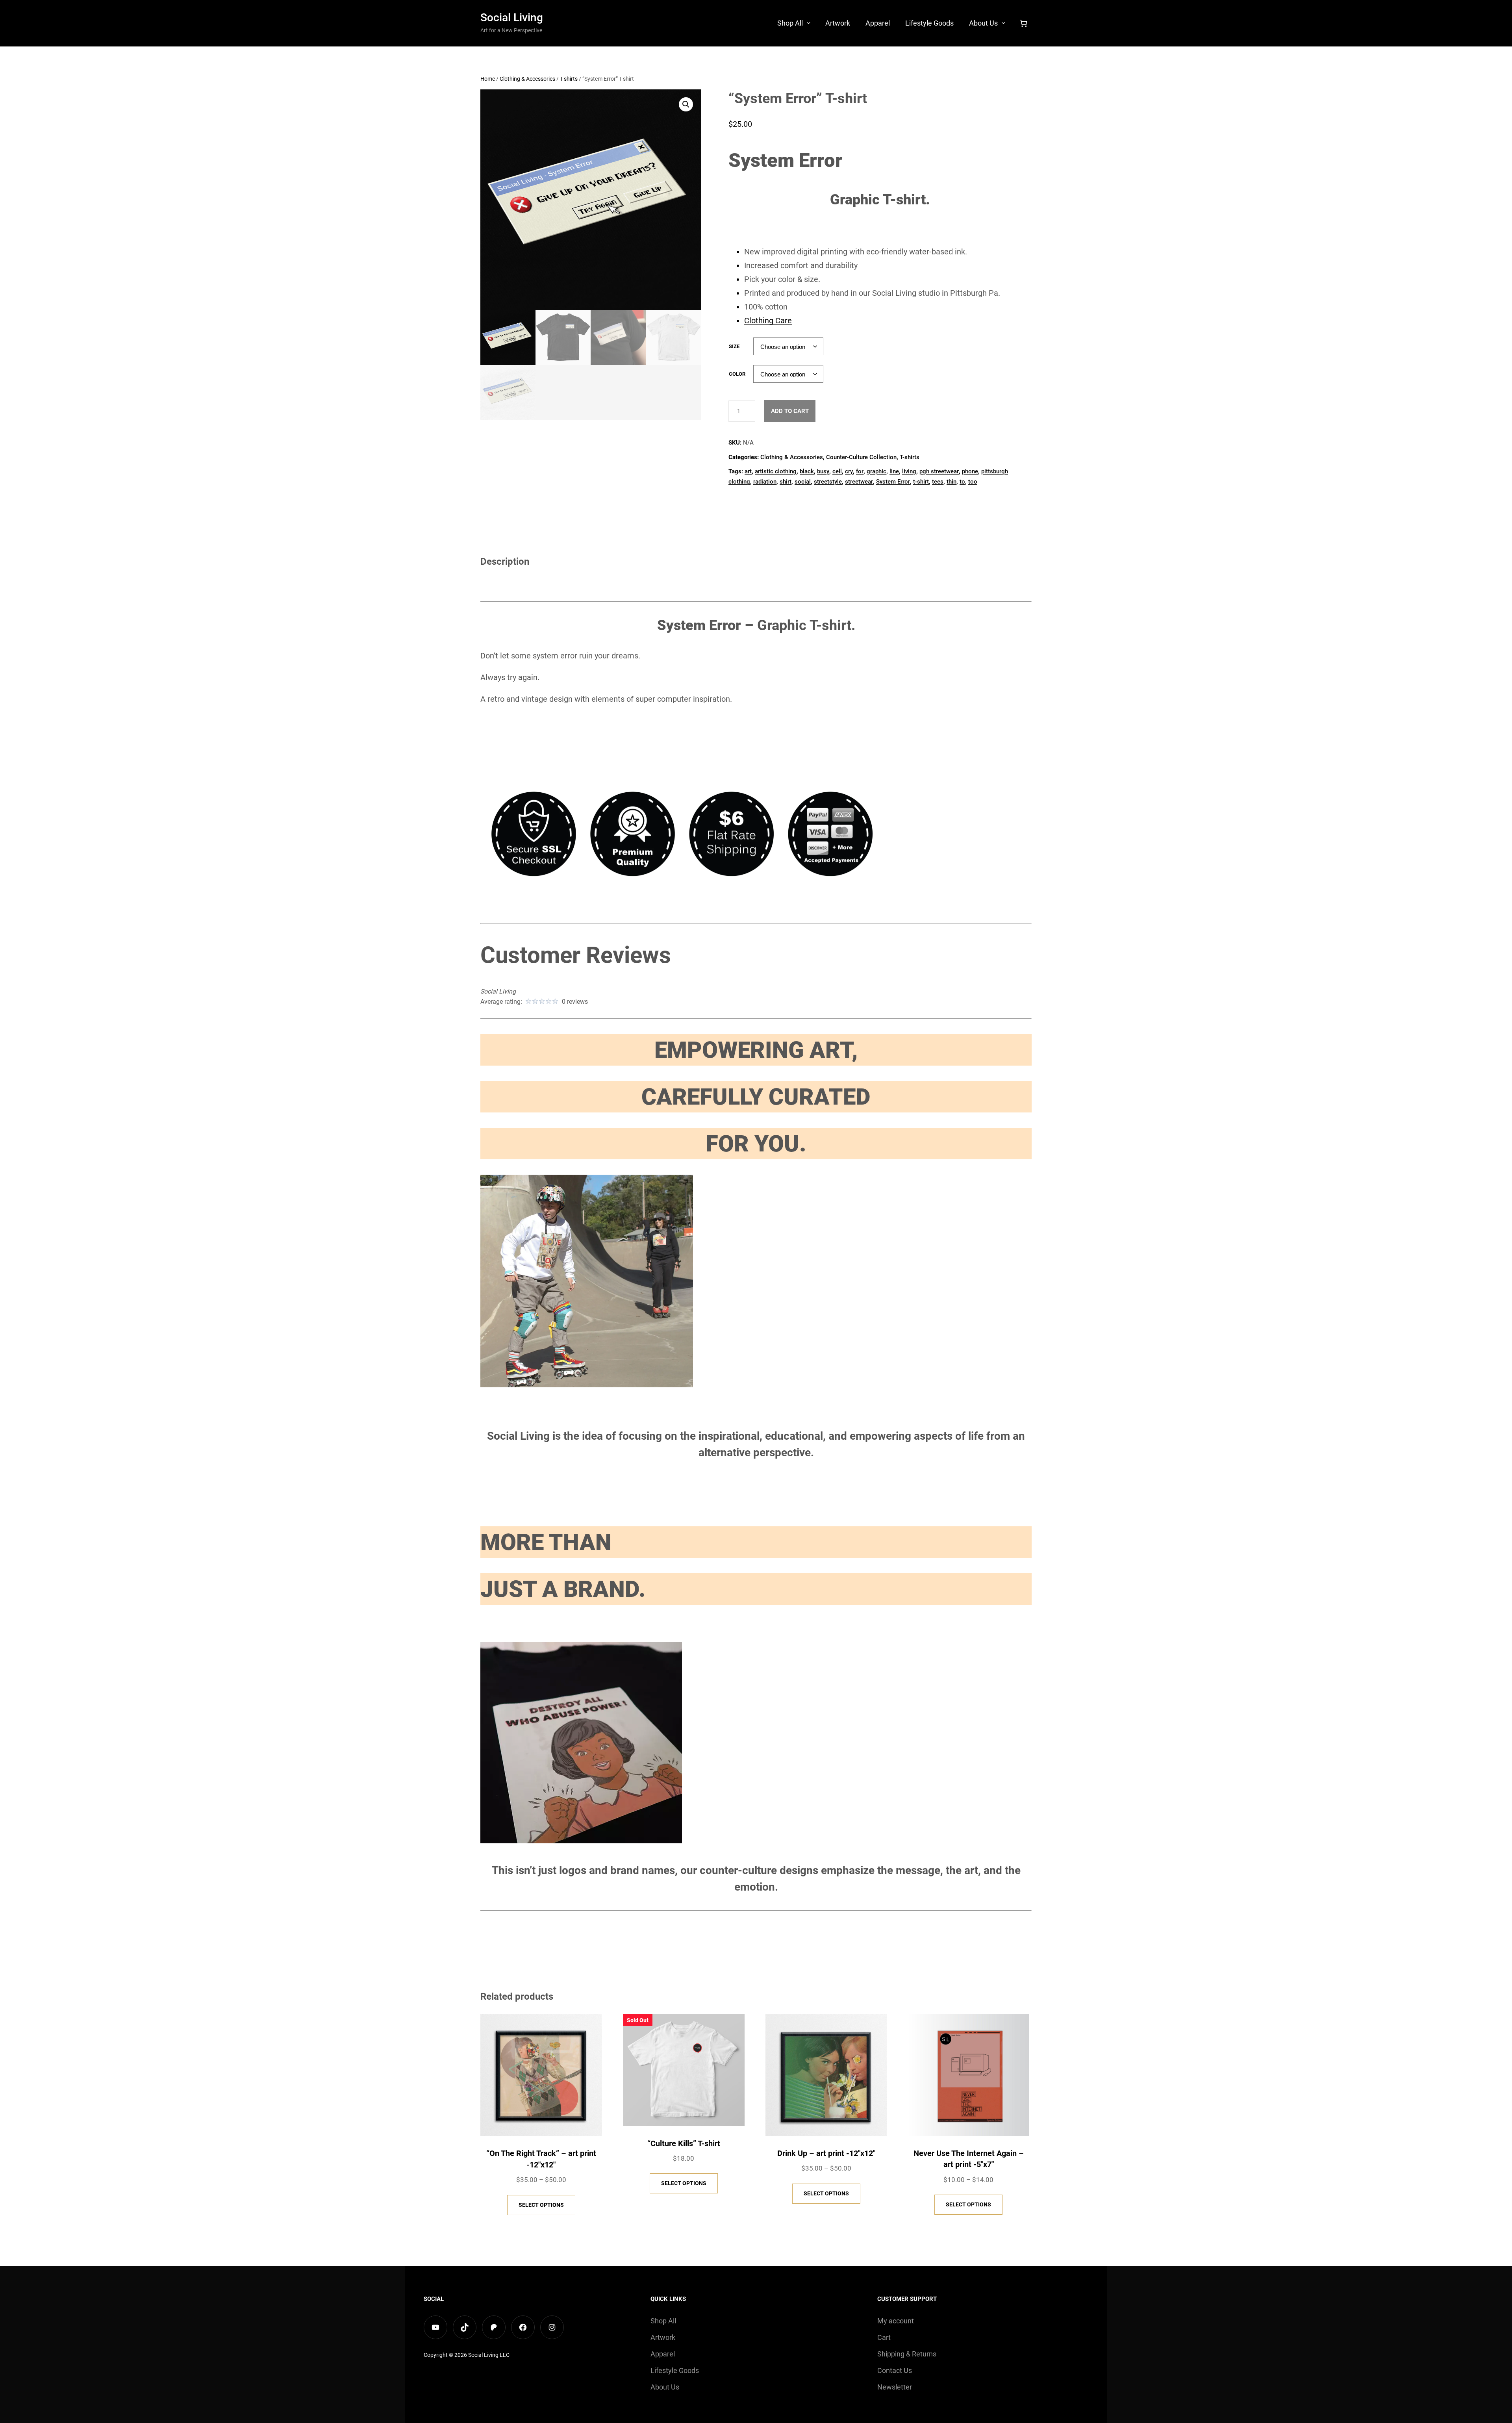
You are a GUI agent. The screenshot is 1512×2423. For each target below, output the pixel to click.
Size (734, 346)
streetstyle (828, 482)
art (748, 471)
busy (823, 471)
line (894, 471)
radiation (765, 482)
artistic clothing (776, 471)
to (962, 482)
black (807, 471)
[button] (686, 104)
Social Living (512, 18)
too (973, 482)
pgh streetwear (939, 471)
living (909, 471)
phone (970, 471)
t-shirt (921, 482)
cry (849, 471)
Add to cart (790, 411)
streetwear (859, 482)
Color (737, 374)
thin (951, 482)
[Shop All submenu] (809, 23)
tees (938, 482)
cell (837, 471)
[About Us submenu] (1003, 23)
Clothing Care (768, 321)
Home (488, 79)
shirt (786, 482)
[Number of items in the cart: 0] (1023, 23)
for (860, 471)
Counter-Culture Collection (861, 457)
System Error (893, 482)
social (803, 482)
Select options (541, 2205)
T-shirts (569, 79)
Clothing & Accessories (527, 79)
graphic (876, 471)
